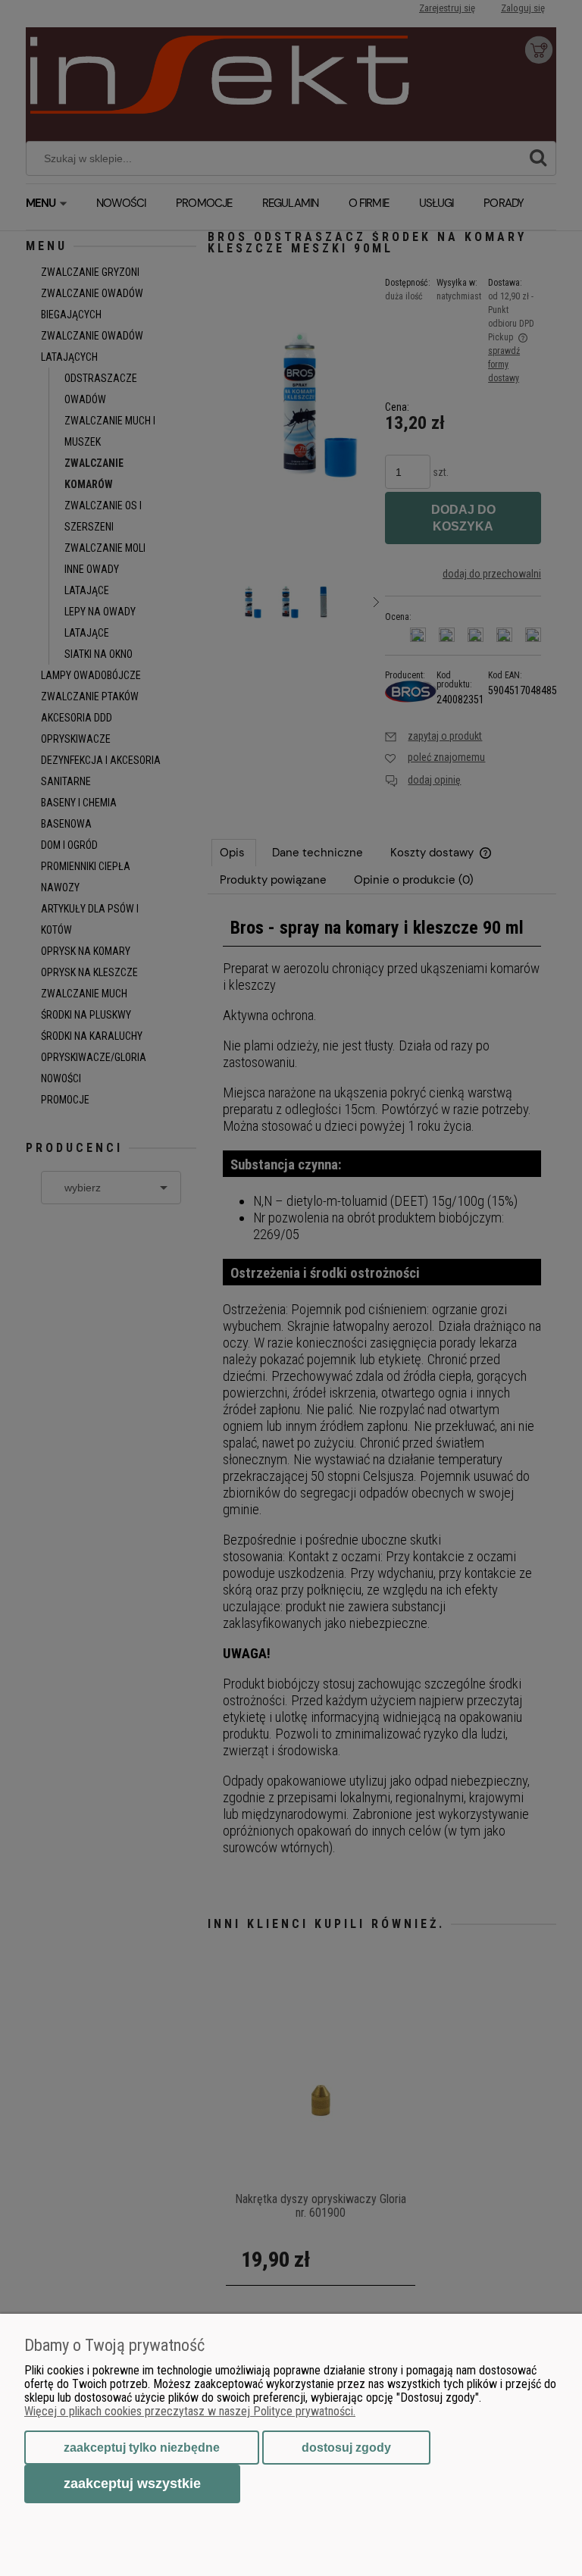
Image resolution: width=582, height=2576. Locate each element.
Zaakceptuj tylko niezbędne (142, 2448)
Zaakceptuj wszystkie (132, 2483)
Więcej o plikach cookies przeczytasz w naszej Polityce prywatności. (190, 2411)
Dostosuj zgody (346, 2448)
